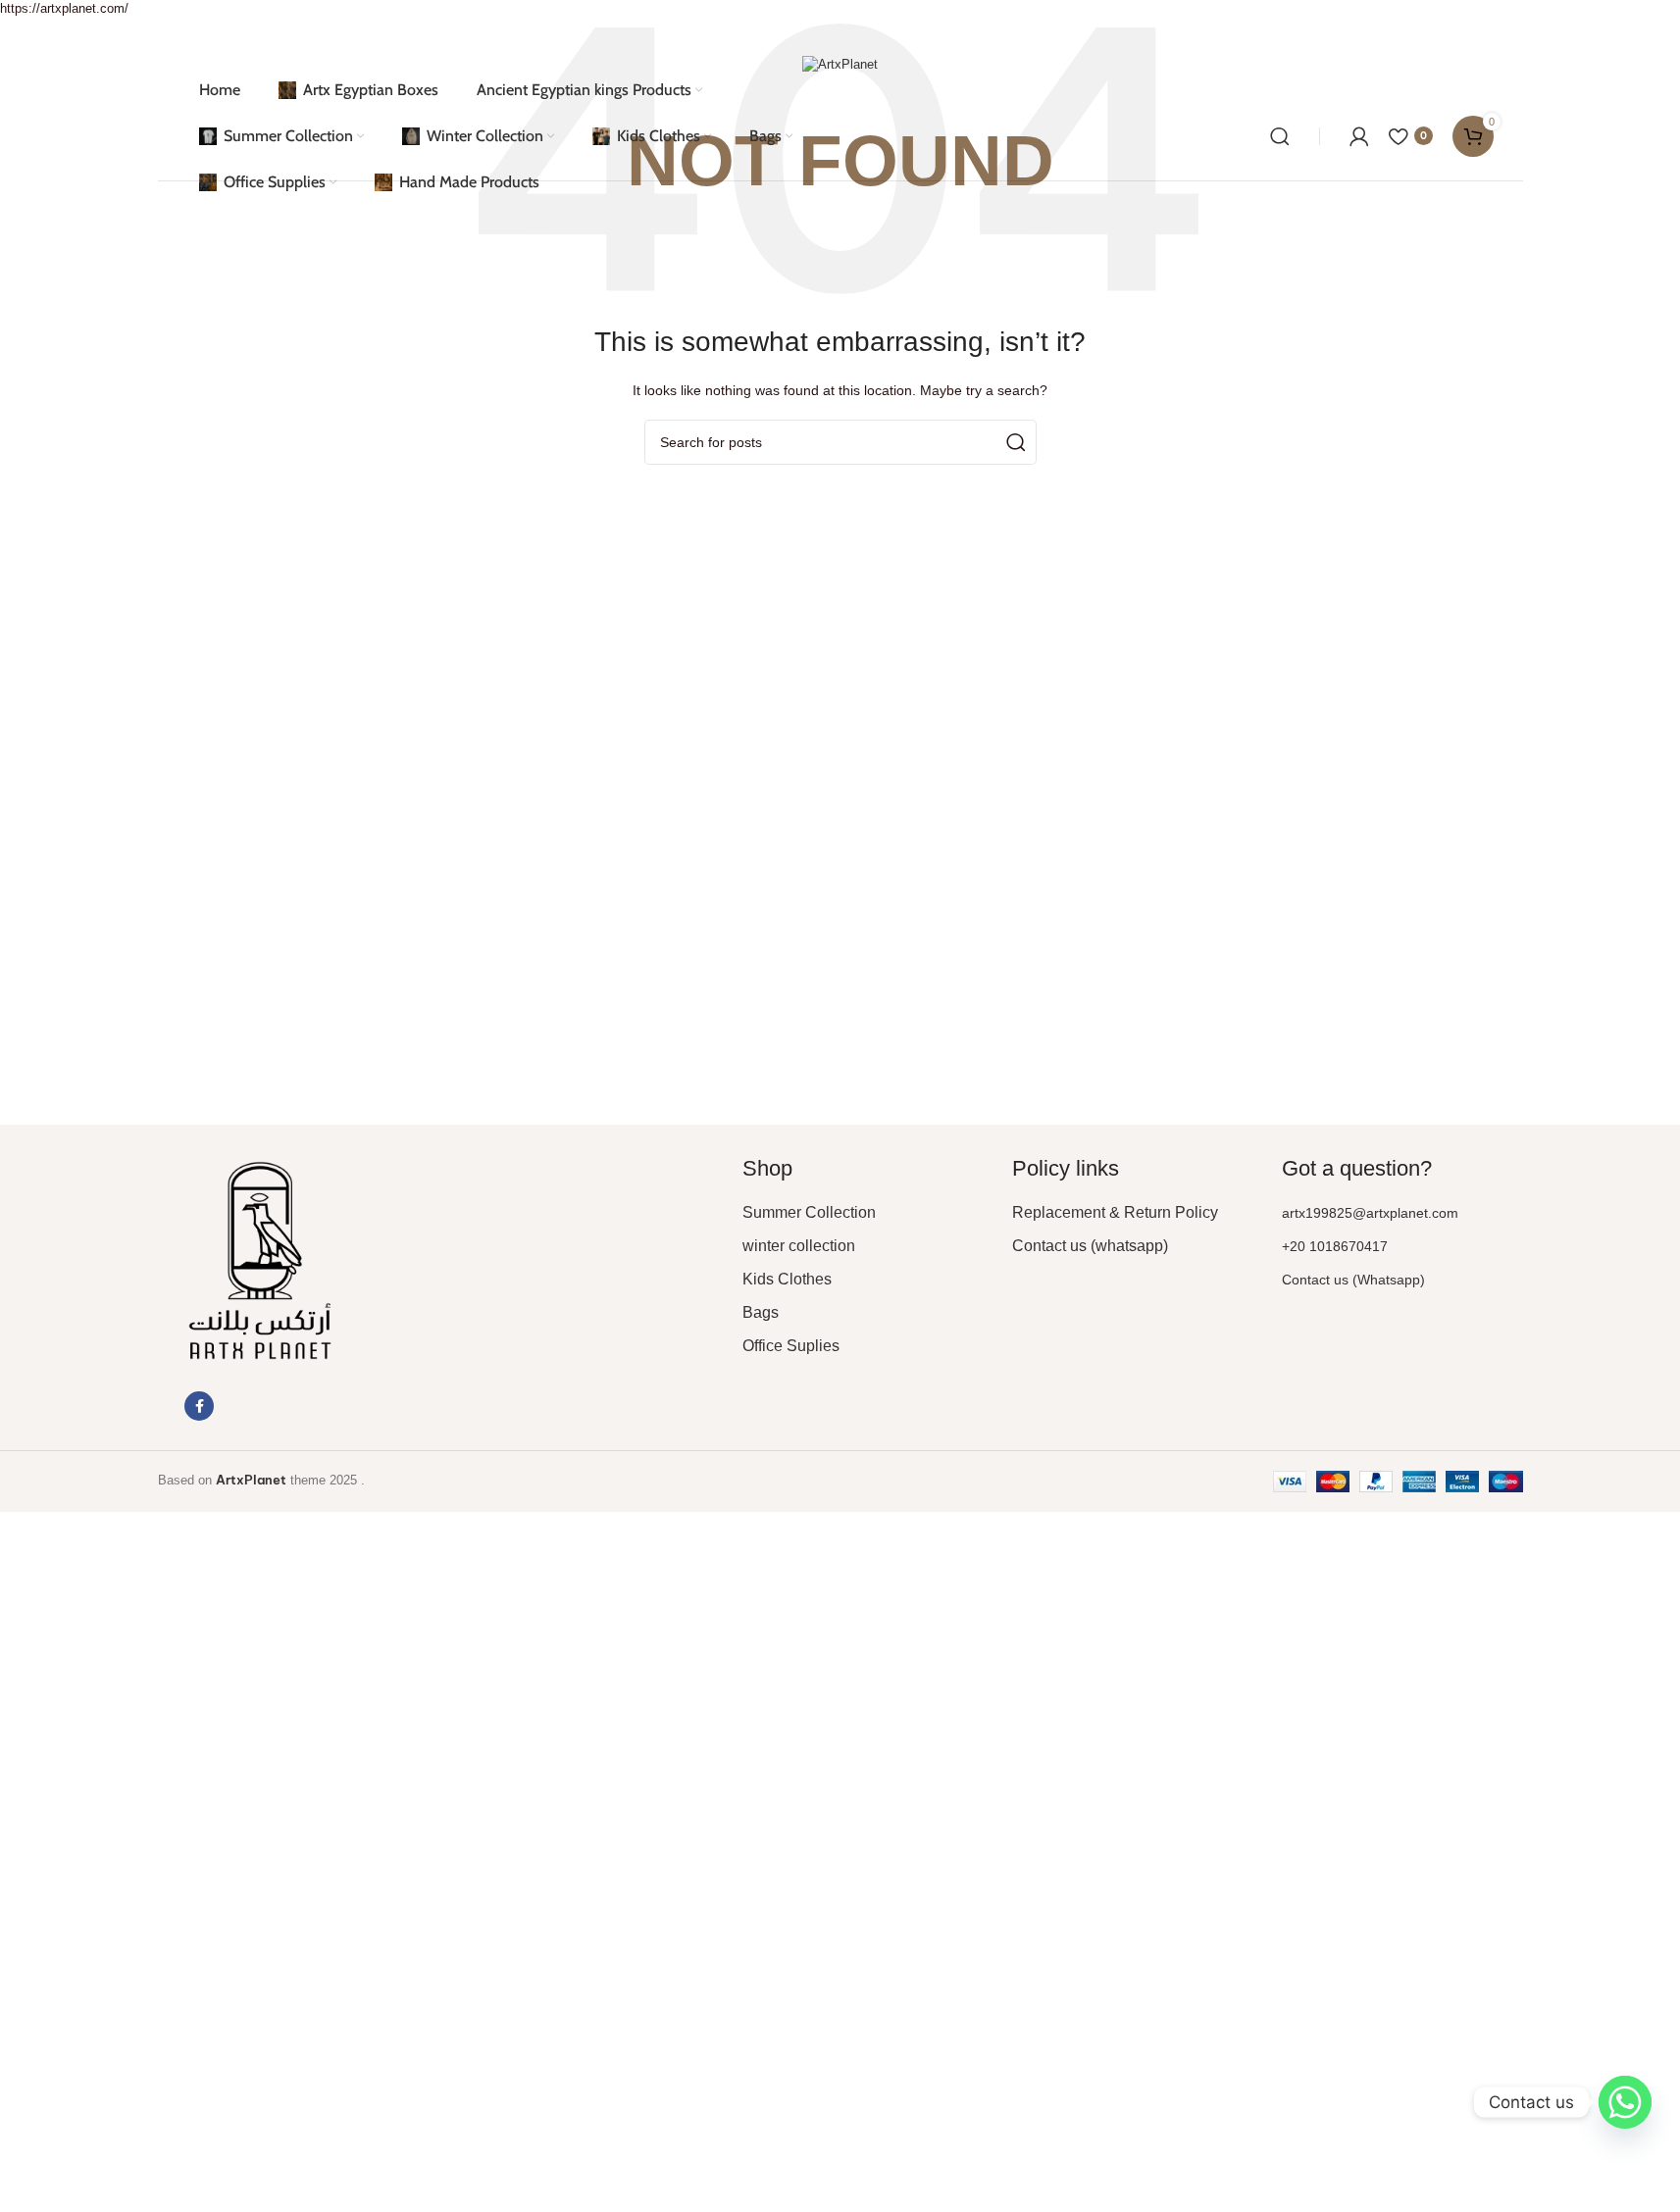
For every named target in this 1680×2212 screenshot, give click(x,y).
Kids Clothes (787, 1279)
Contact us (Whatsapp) (1353, 1280)
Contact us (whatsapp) (1090, 1246)
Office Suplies (791, 1346)
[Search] (1280, 136)
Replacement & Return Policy (1115, 1212)
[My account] (1359, 136)
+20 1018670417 (1335, 1246)
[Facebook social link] (199, 1406)
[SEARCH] (1014, 442)
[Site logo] (840, 64)
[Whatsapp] (1625, 2102)
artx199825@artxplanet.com (1370, 1213)
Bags (761, 1312)
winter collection (799, 1246)
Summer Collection (809, 1212)
